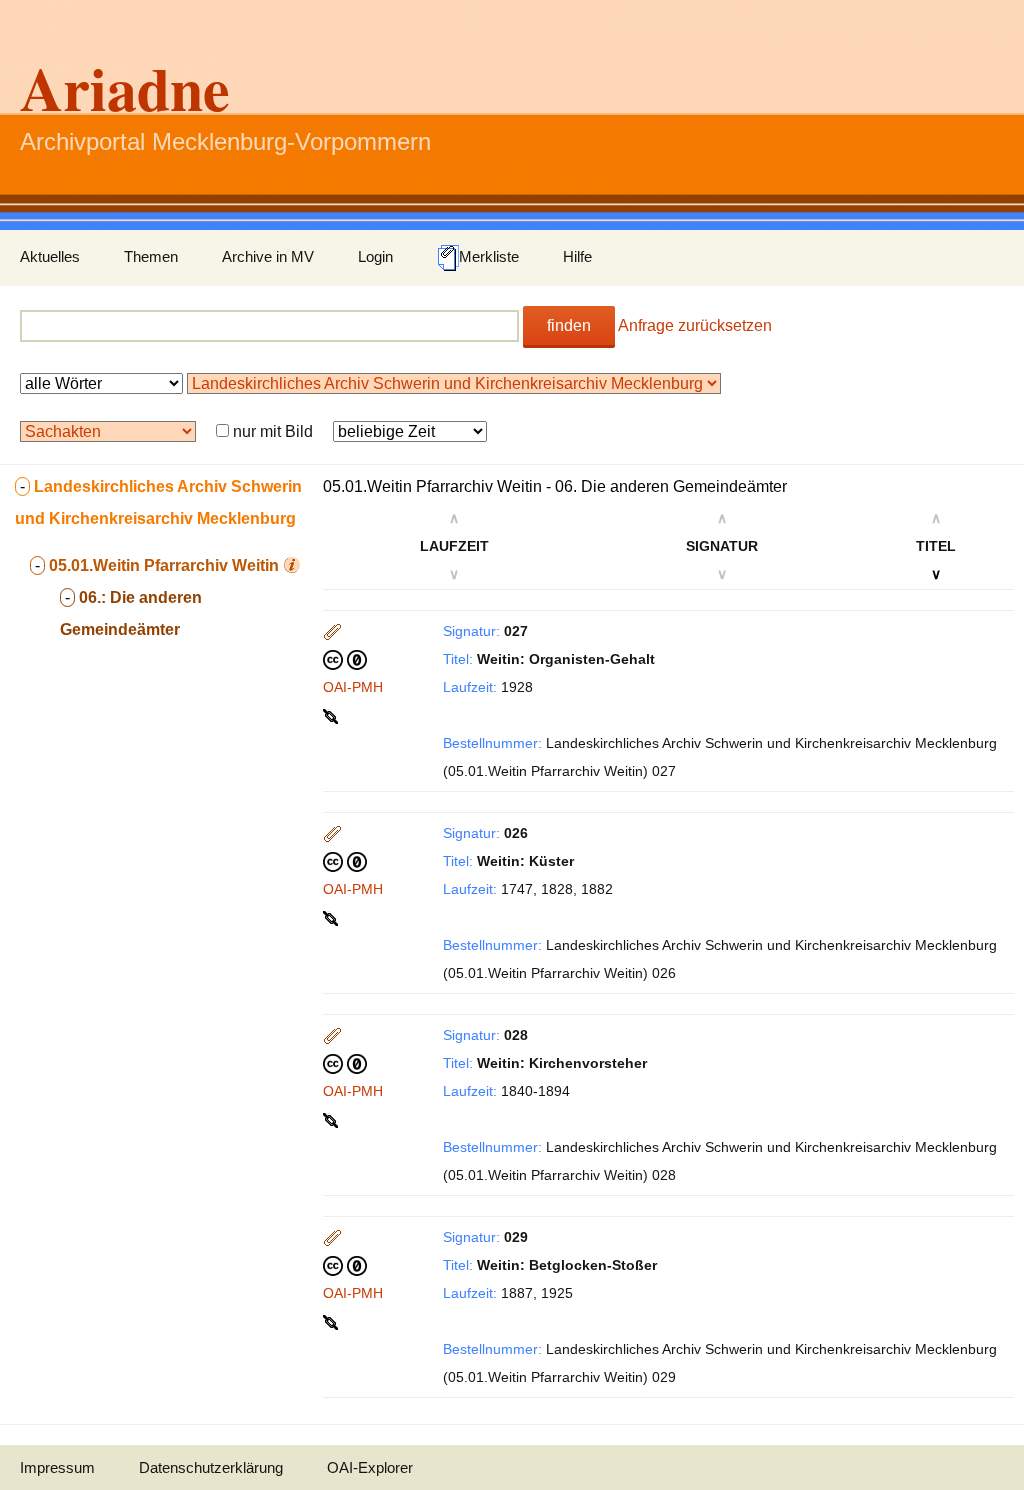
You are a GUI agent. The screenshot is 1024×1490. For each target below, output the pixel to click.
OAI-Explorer (370, 1467)
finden (569, 325)
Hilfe (577, 256)
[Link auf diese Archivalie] (332, 715)
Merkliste (489, 256)
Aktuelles (50, 256)
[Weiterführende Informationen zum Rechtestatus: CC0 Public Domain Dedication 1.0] (345, 659)
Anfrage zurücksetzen (695, 325)
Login (375, 256)
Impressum (57, 1467)
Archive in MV (268, 256)
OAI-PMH (353, 687)
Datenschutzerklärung (211, 1467)
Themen (151, 256)
